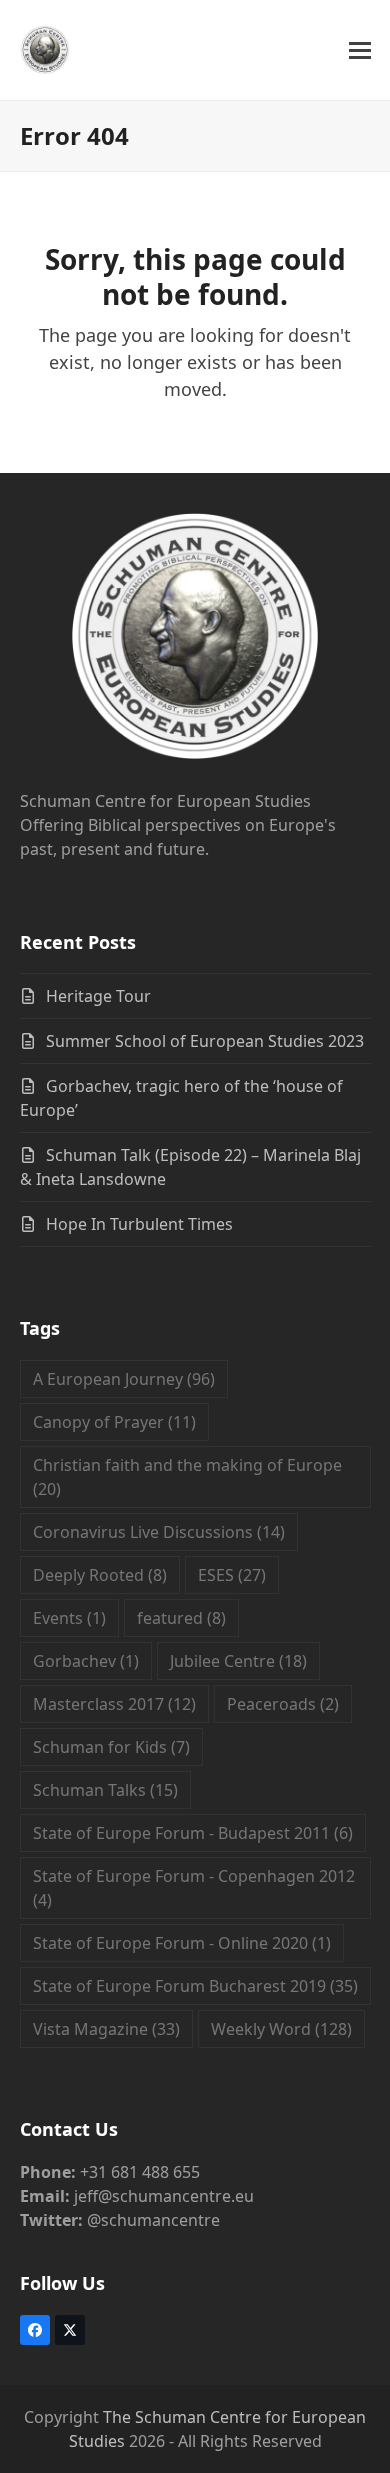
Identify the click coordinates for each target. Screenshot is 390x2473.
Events (69, 1618)
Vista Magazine (106, 2029)
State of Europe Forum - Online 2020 (182, 1943)
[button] (360, 50)
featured (181, 1618)
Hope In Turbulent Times (139, 1224)
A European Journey (124, 1379)
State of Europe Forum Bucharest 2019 (195, 1986)
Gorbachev (86, 1661)
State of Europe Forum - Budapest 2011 (193, 1833)
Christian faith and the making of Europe (187, 1477)
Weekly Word (281, 2029)
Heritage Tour (98, 996)
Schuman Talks (105, 1790)
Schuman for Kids (111, 1747)
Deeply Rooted (100, 1575)
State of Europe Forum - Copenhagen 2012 (194, 1888)
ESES (232, 1575)
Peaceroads (283, 1704)
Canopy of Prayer (114, 1422)
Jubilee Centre (238, 1661)
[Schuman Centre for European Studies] (195, 639)
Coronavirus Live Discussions (159, 1532)
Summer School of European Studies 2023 (205, 1041)
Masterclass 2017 (114, 1704)
